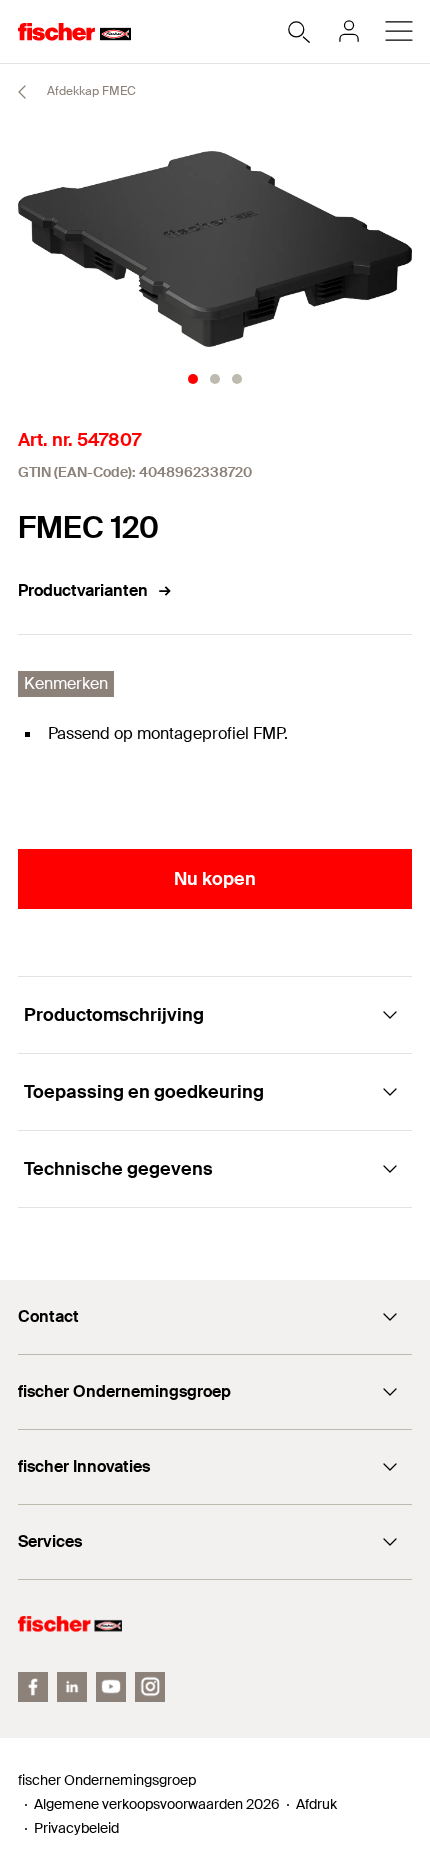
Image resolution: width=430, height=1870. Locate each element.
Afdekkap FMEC (90, 91)
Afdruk (316, 1804)
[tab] (193, 379)
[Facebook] (33, 1687)
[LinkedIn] (72, 1687)
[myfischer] (349, 31)
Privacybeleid (76, 1828)
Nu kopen (215, 879)
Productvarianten (83, 590)
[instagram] (150, 1687)
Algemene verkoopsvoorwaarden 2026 (157, 1804)
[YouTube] (111, 1687)
